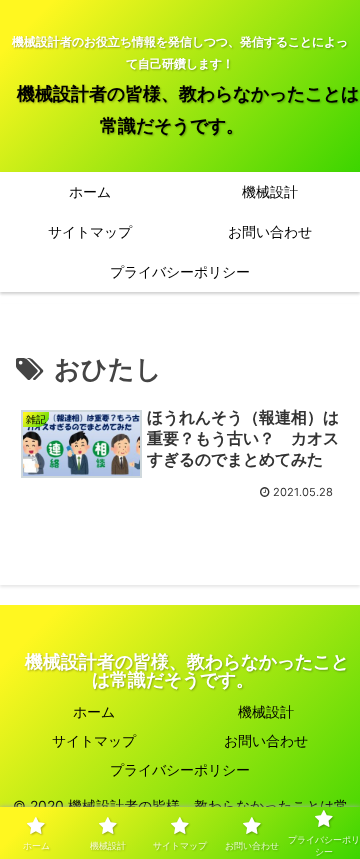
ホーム (94, 711)
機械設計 (266, 711)
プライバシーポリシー (180, 769)
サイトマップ (94, 740)
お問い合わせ (266, 740)
